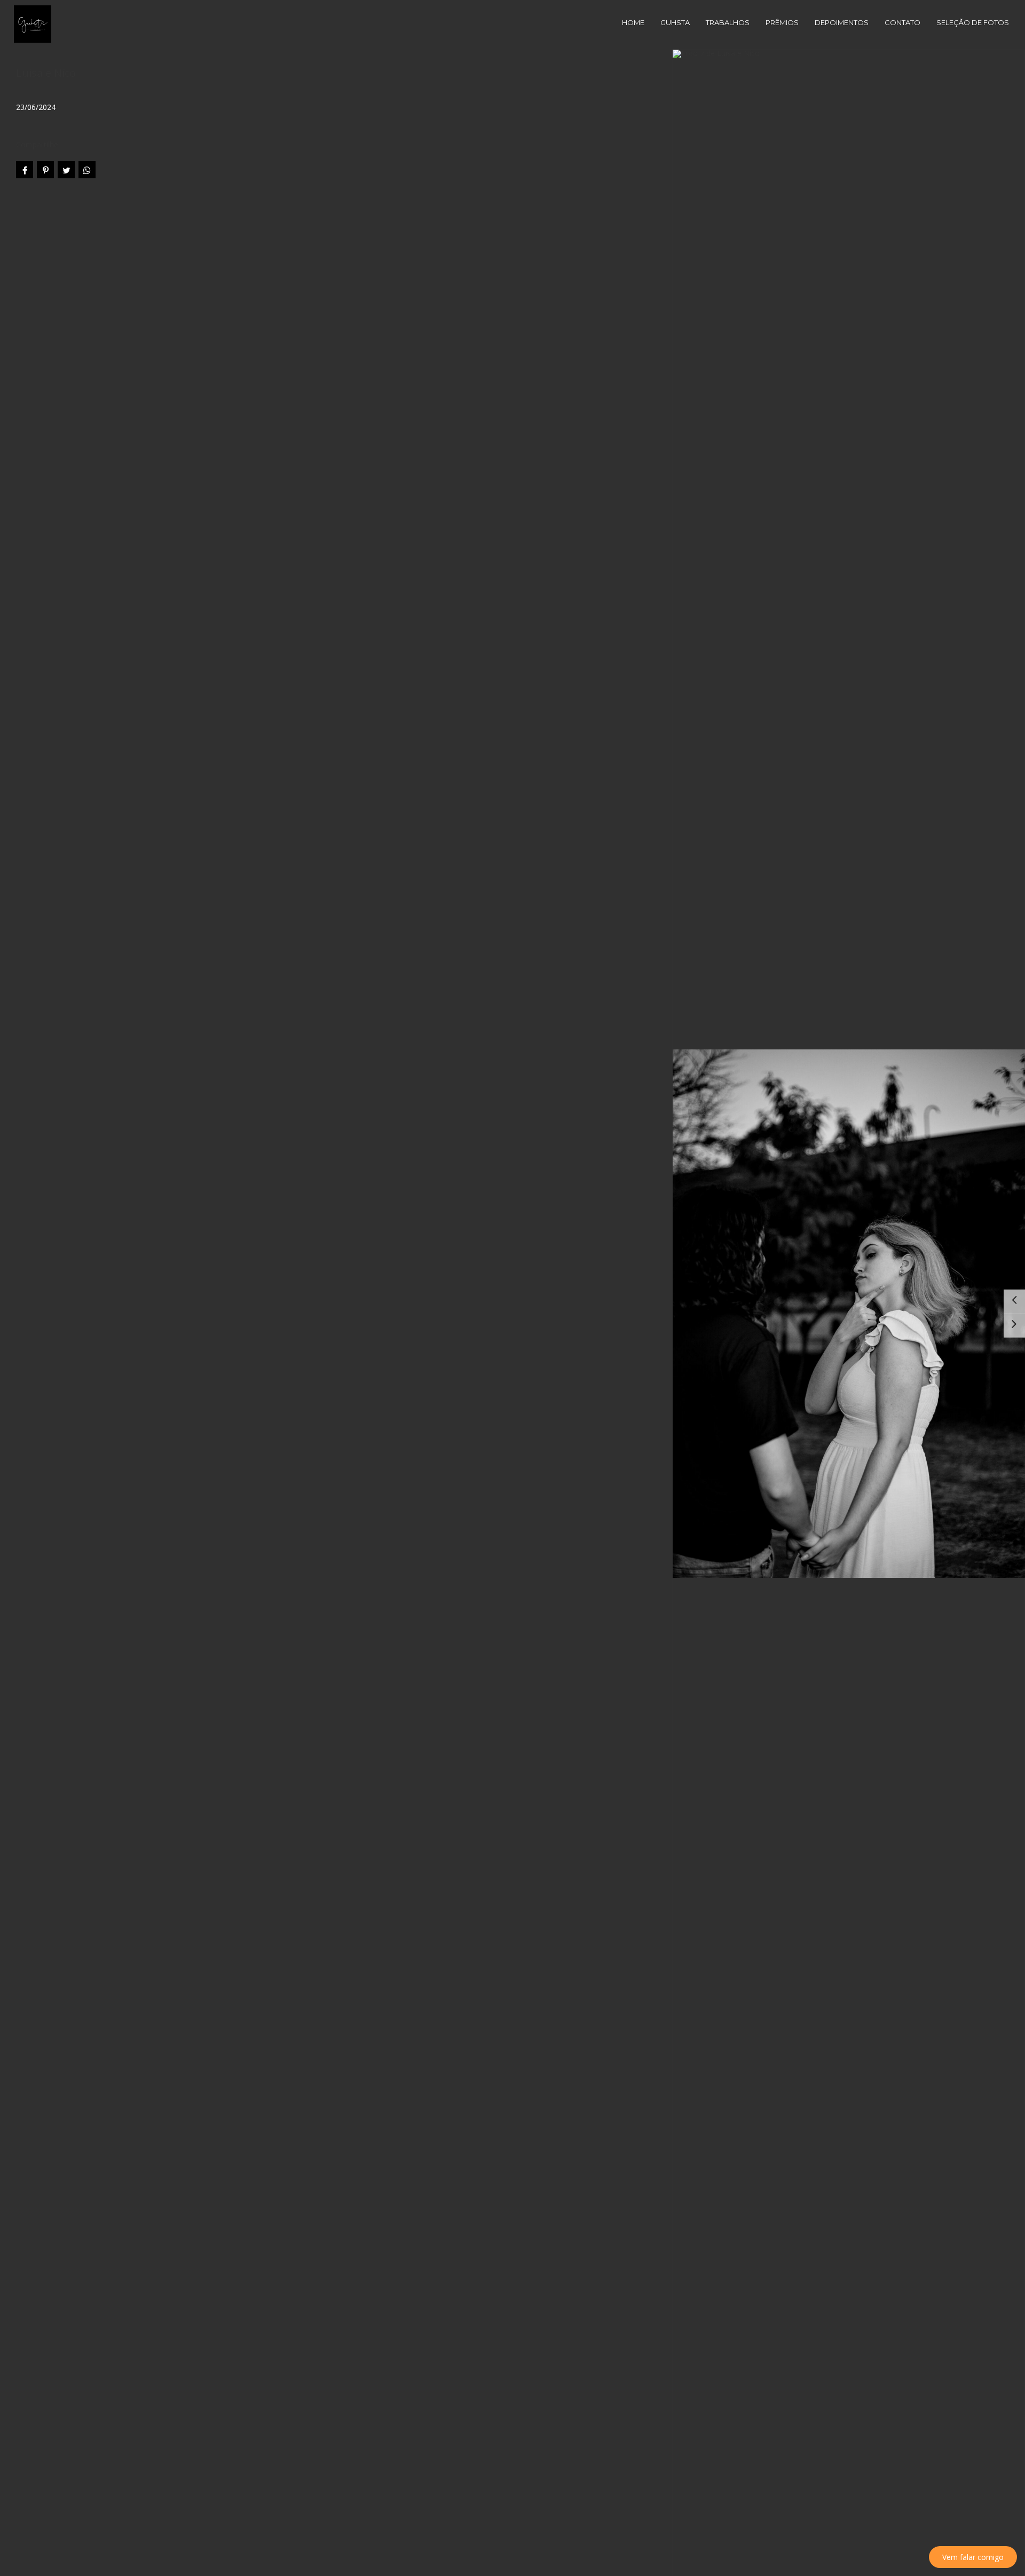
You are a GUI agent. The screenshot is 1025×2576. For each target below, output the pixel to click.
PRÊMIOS (782, 22)
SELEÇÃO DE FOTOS (973, 22)
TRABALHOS (728, 22)
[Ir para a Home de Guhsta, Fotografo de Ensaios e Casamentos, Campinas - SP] (33, 23)
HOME (633, 22)
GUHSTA (675, 22)
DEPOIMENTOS (842, 22)
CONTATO (902, 22)
